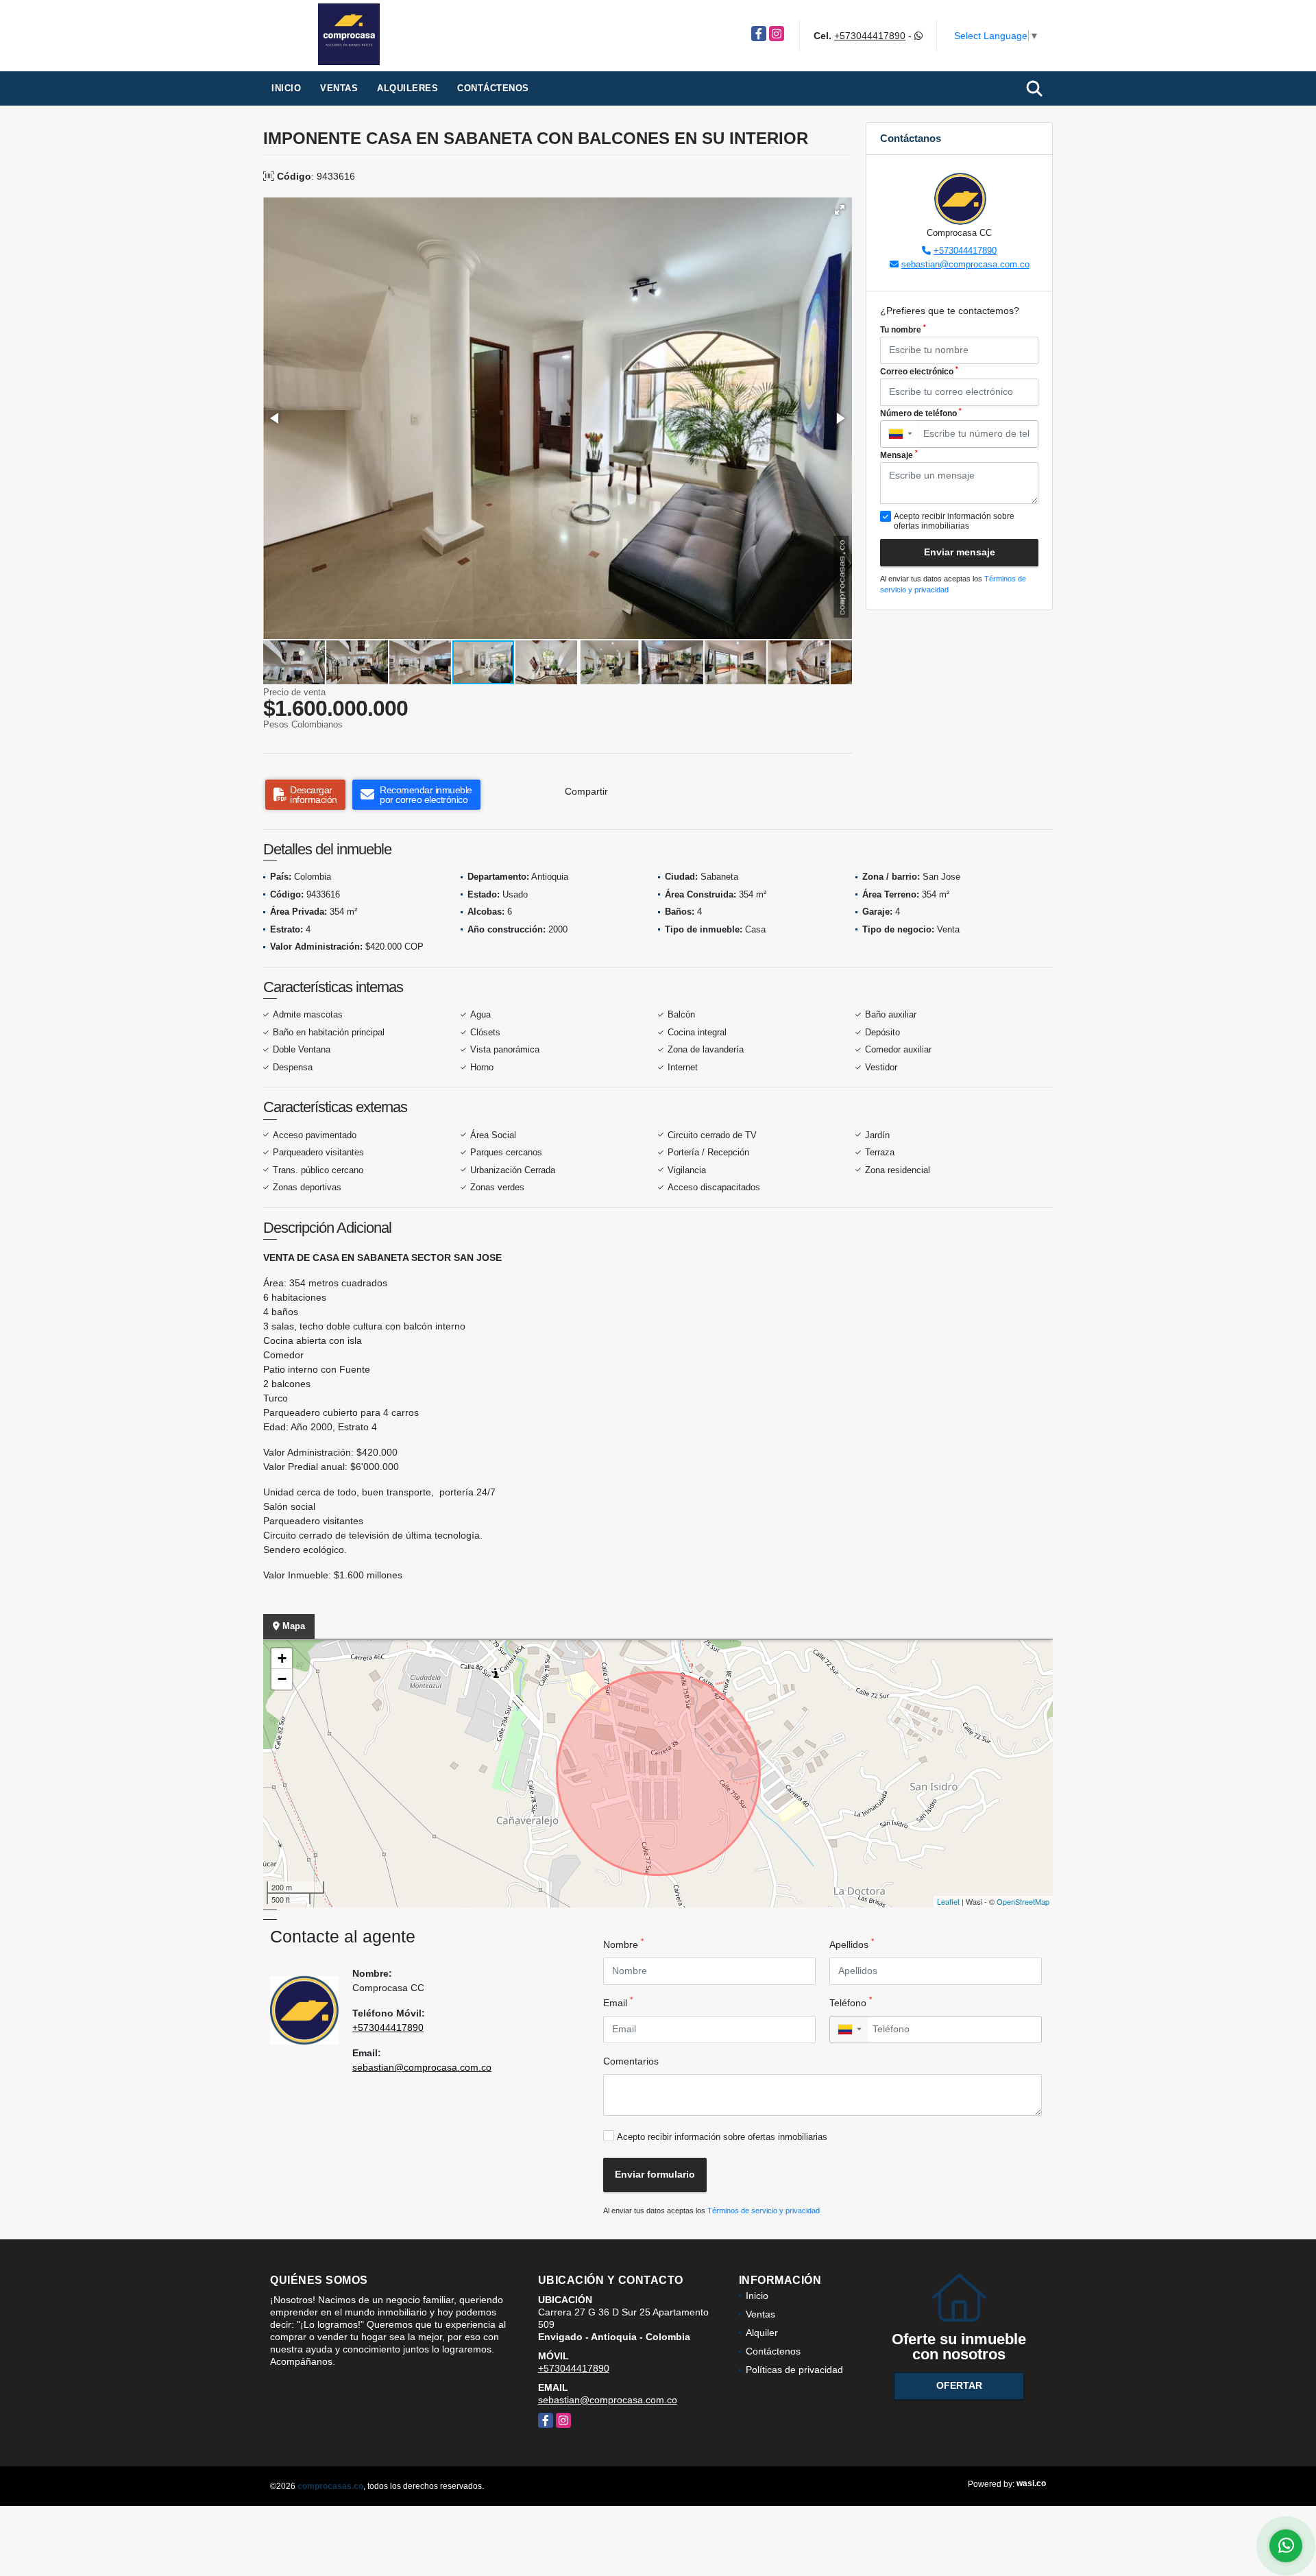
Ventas (339, 88)
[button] (840, 210)
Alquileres (407, 88)
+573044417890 (870, 36)
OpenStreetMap (1023, 1901)
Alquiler (762, 2333)
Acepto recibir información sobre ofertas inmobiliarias (722, 2137)
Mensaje (899, 455)
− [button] (282, 1679)
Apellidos (852, 1944)
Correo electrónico (919, 371)
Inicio (286, 88)
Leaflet (948, 1901)
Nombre (623, 1944)
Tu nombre (903, 329)
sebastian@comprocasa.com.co (965, 264)
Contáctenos (493, 88)
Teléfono (851, 2002)
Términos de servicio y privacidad (764, 2211)
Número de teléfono (921, 413)
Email (618, 2002)
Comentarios (631, 2061)
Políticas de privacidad (794, 2370)
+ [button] (282, 1658)
